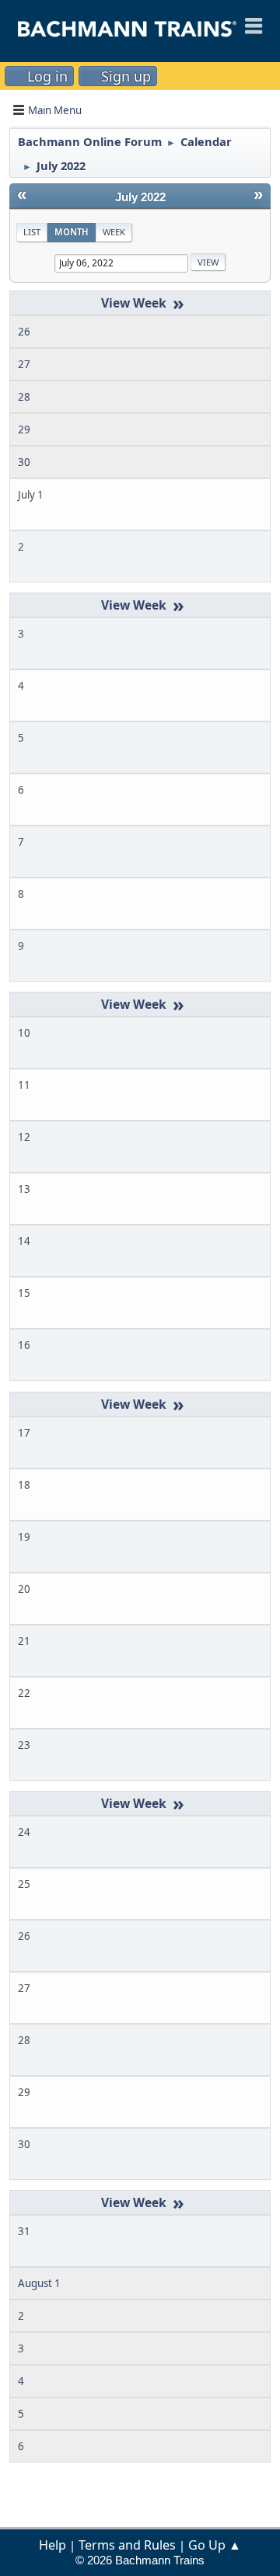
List (32, 232)
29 (24, 429)
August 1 (39, 2283)
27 (24, 364)
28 (24, 397)
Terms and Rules (127, 2545)
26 (24, 332)
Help (52, 2545)
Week (114, 232)
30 (24, 462)
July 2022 (140, 197)
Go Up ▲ (215, 2545)
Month (72, 232)
